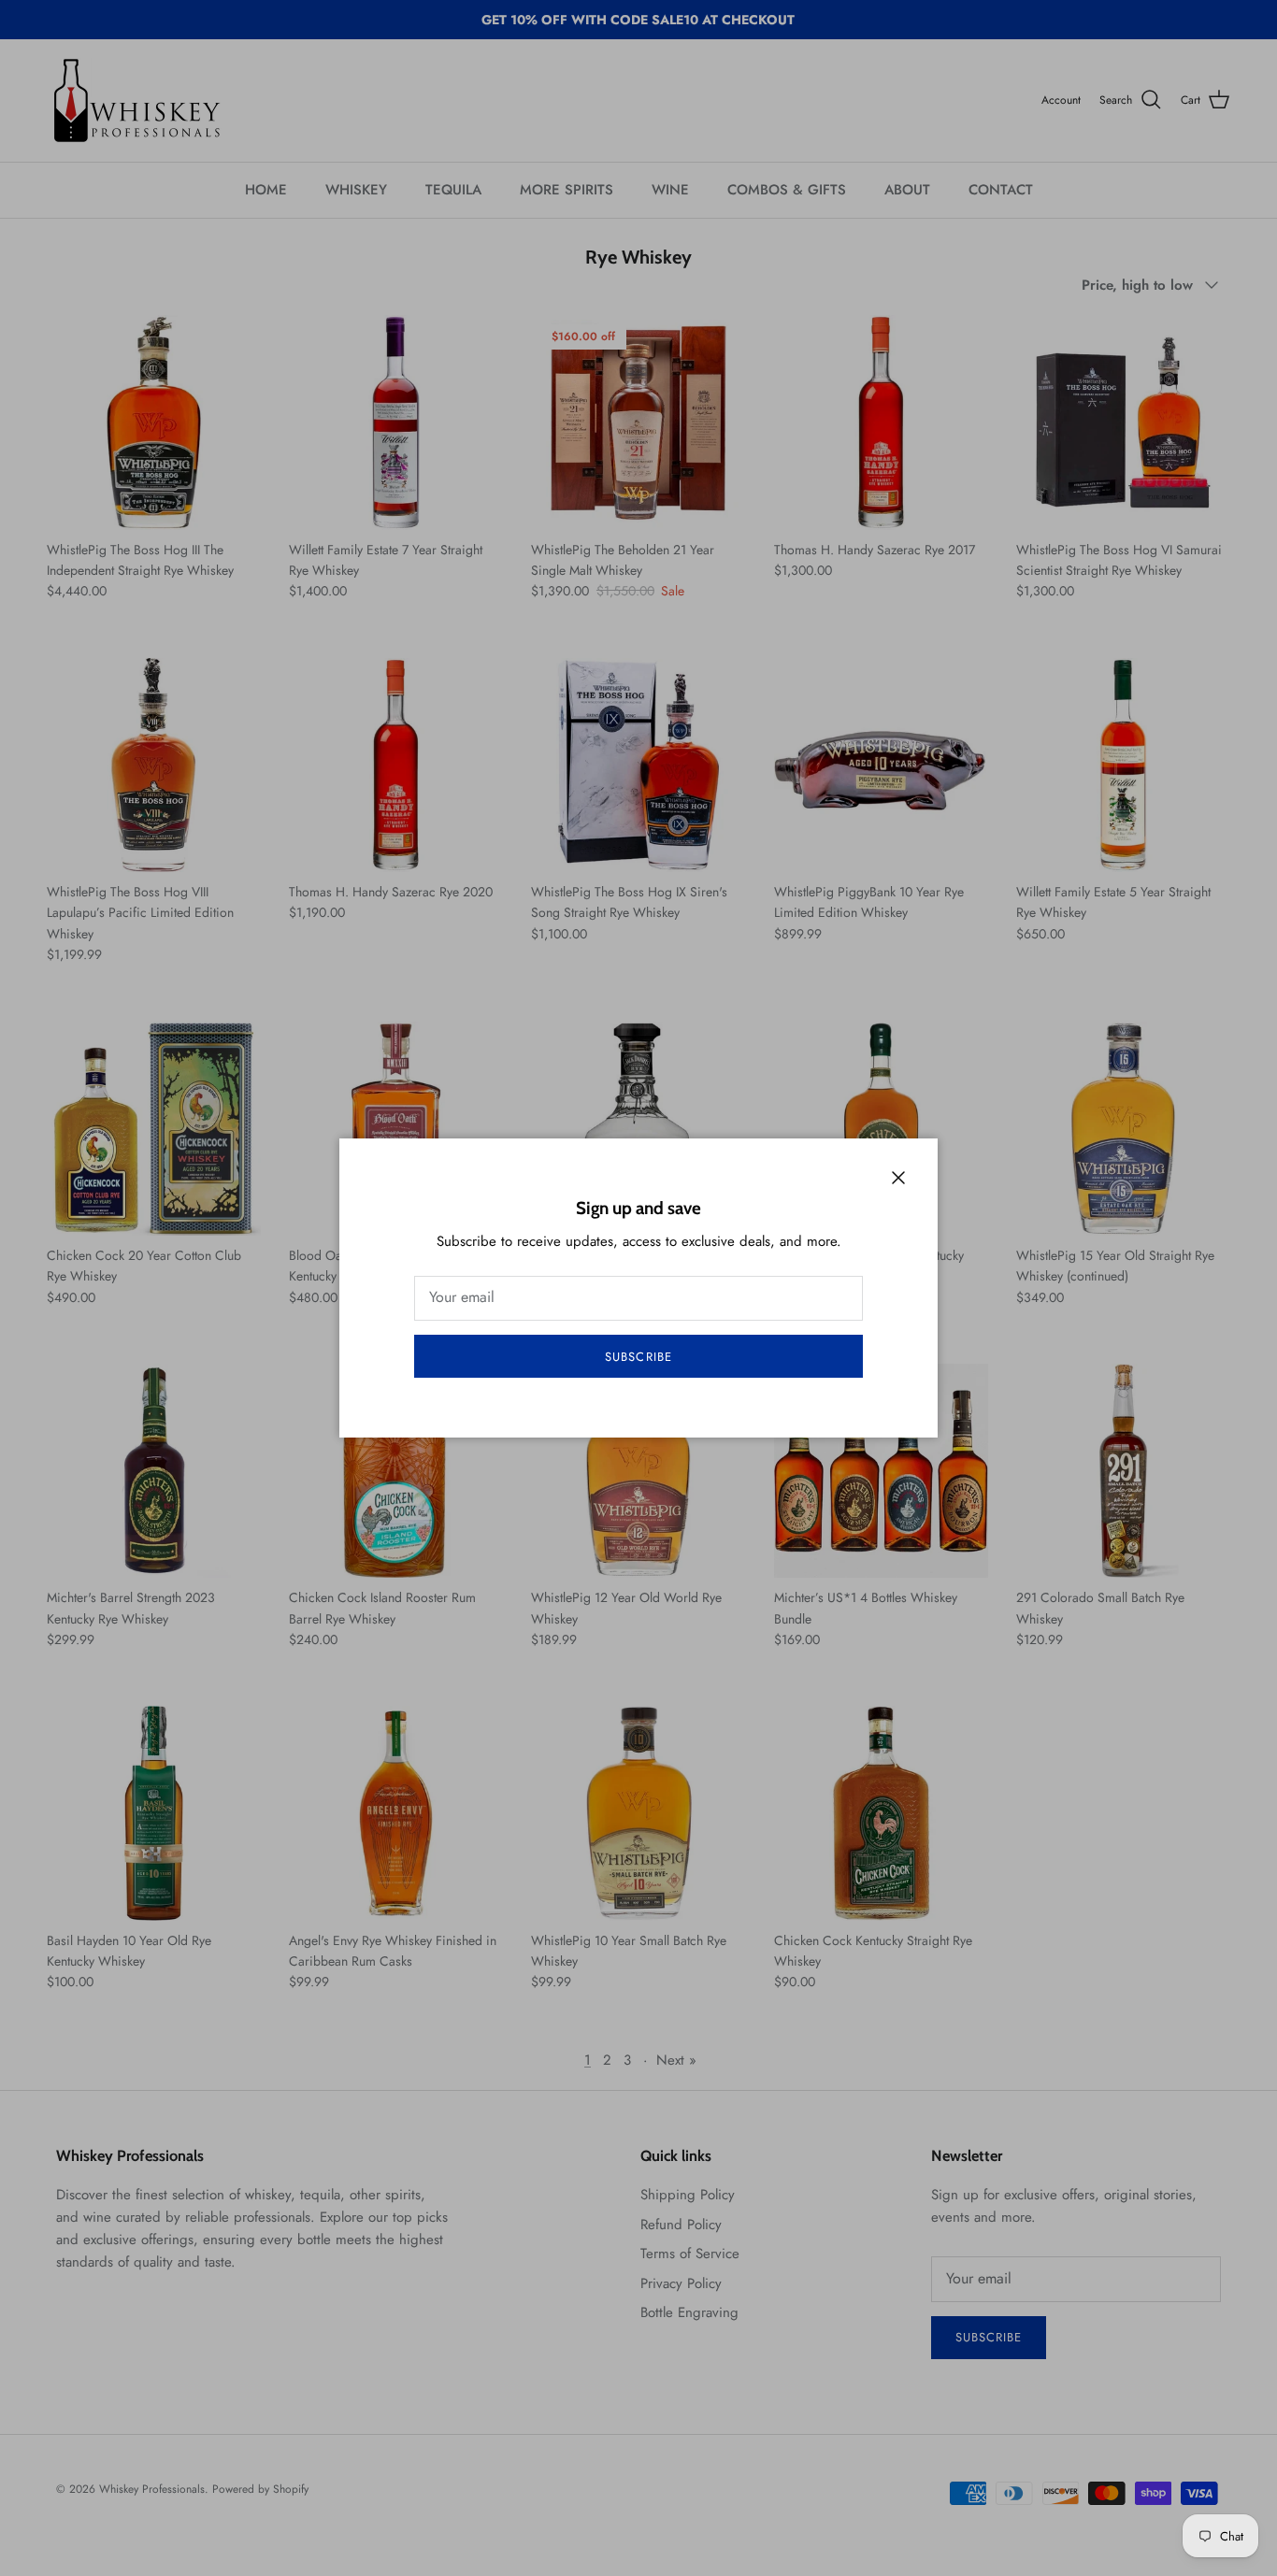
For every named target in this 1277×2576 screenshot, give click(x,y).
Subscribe (638, 1357)
